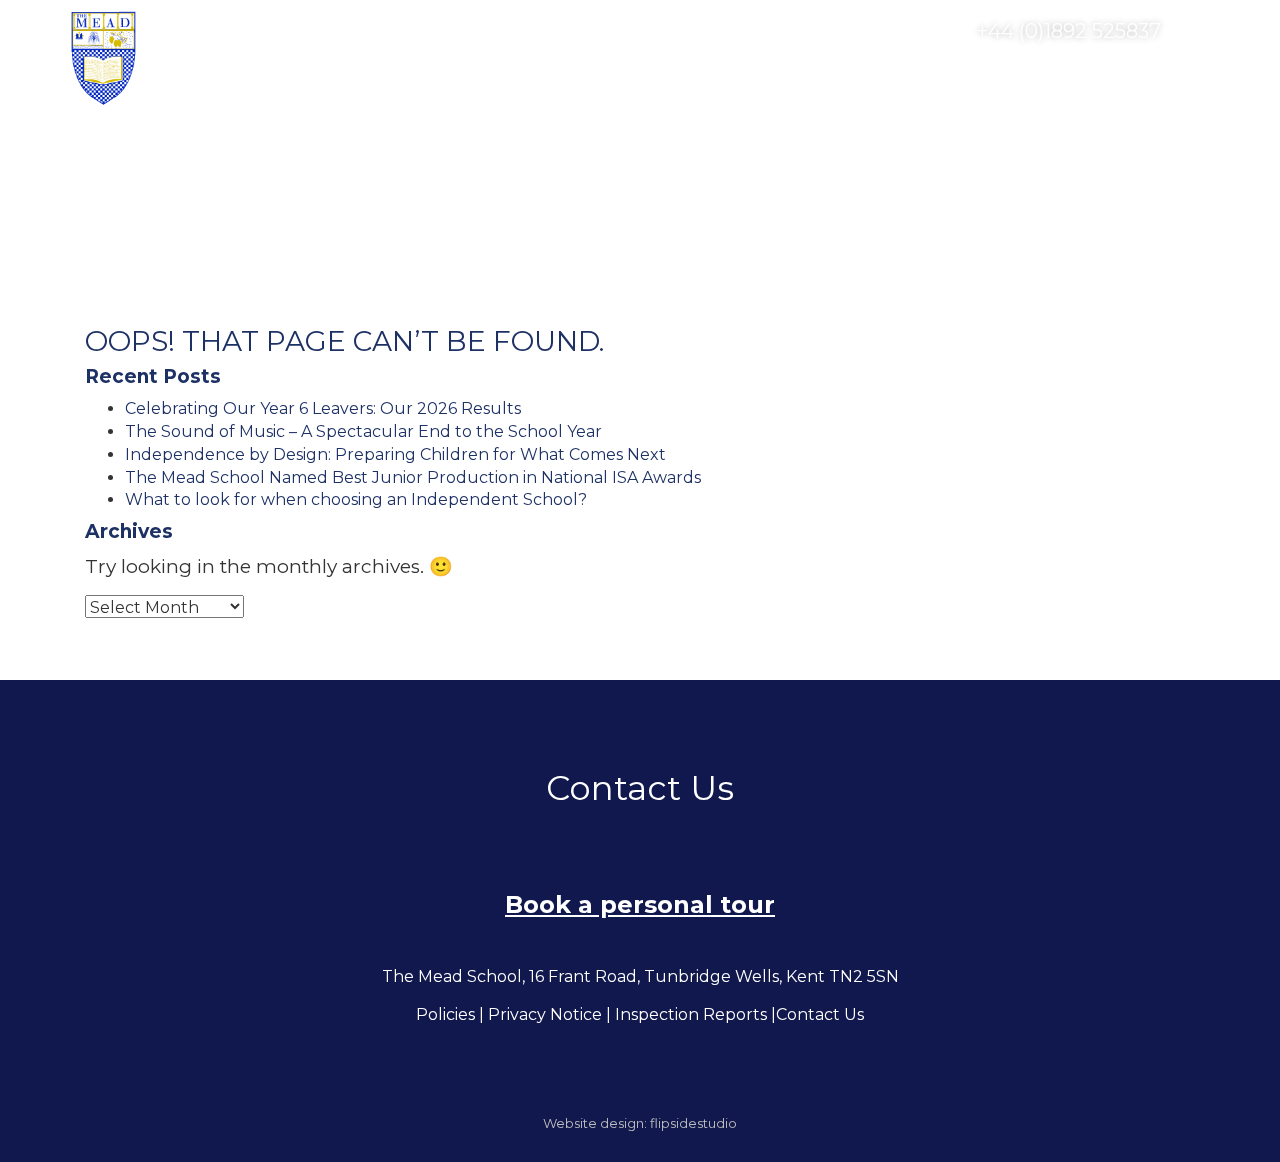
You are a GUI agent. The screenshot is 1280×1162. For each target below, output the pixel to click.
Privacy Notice (545, 1014)
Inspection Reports (691, 1014)
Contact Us (820, 1014)
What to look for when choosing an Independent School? (356, 499)
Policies (445, 1014)
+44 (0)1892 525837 (1066, 31)
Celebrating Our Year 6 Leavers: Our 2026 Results (323, 408)
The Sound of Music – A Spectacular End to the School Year (363, 431)
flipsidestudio (693, 1123)
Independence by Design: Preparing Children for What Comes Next (395, 454)
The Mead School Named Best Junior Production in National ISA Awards (413, 477)
